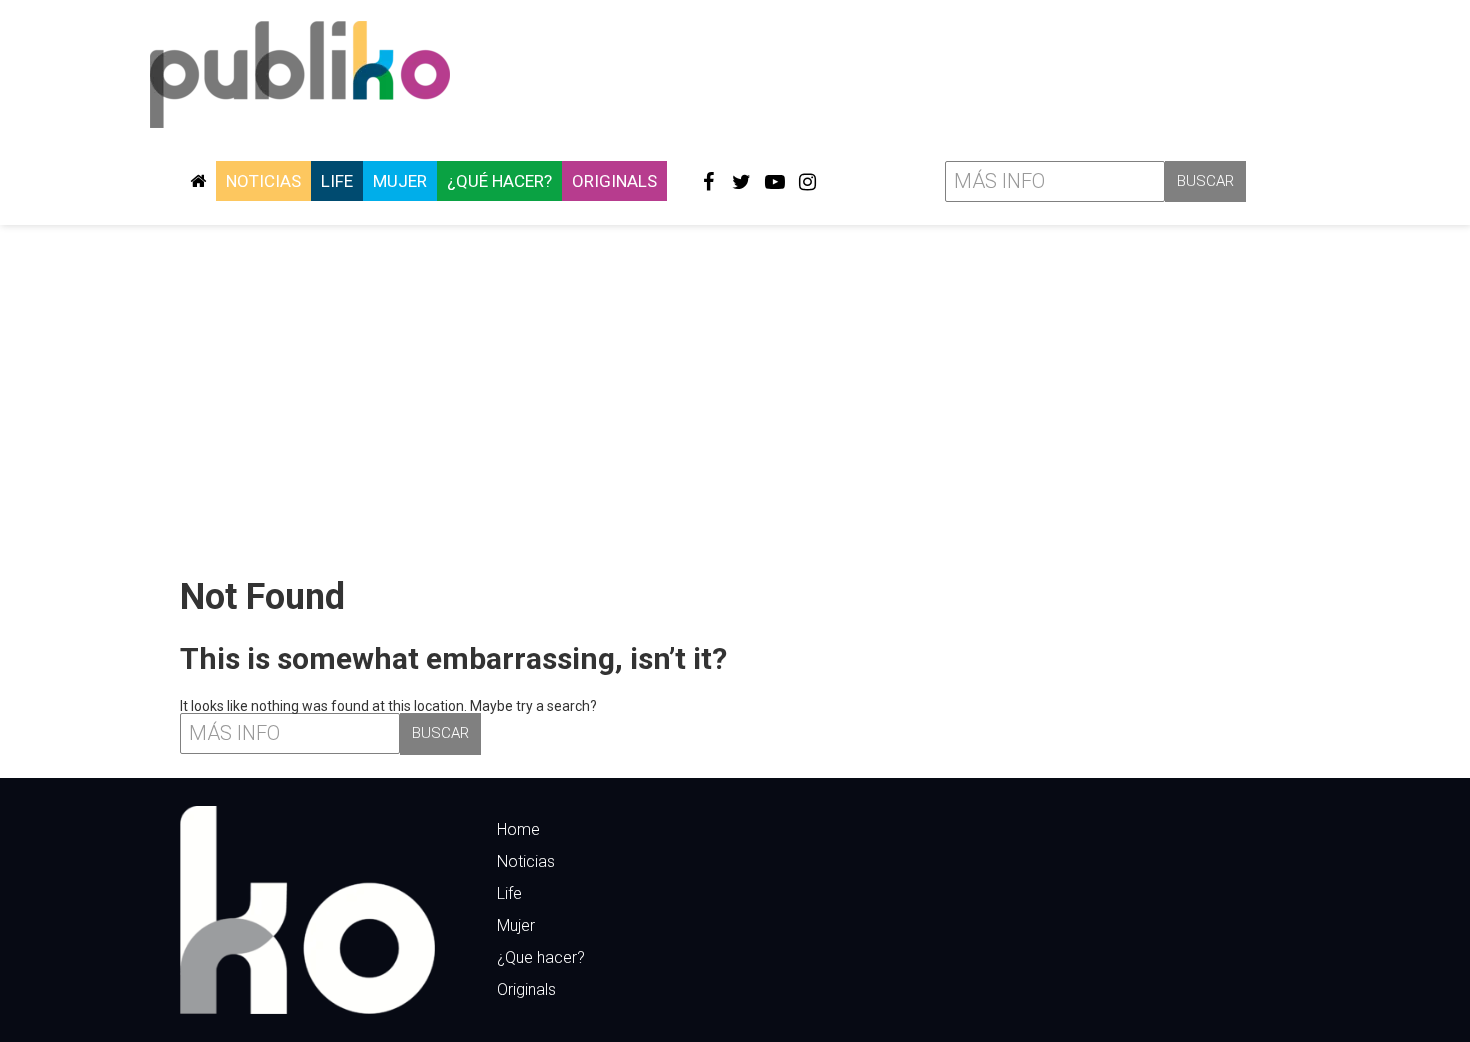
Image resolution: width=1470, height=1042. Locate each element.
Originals (614, 181)
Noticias (263, 181)
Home (518, 829)
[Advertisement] (735, 393)
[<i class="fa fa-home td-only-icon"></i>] (198, 181)
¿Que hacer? (541, 957)
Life (337, 181)
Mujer (400, 181)
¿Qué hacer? (499, 181)
